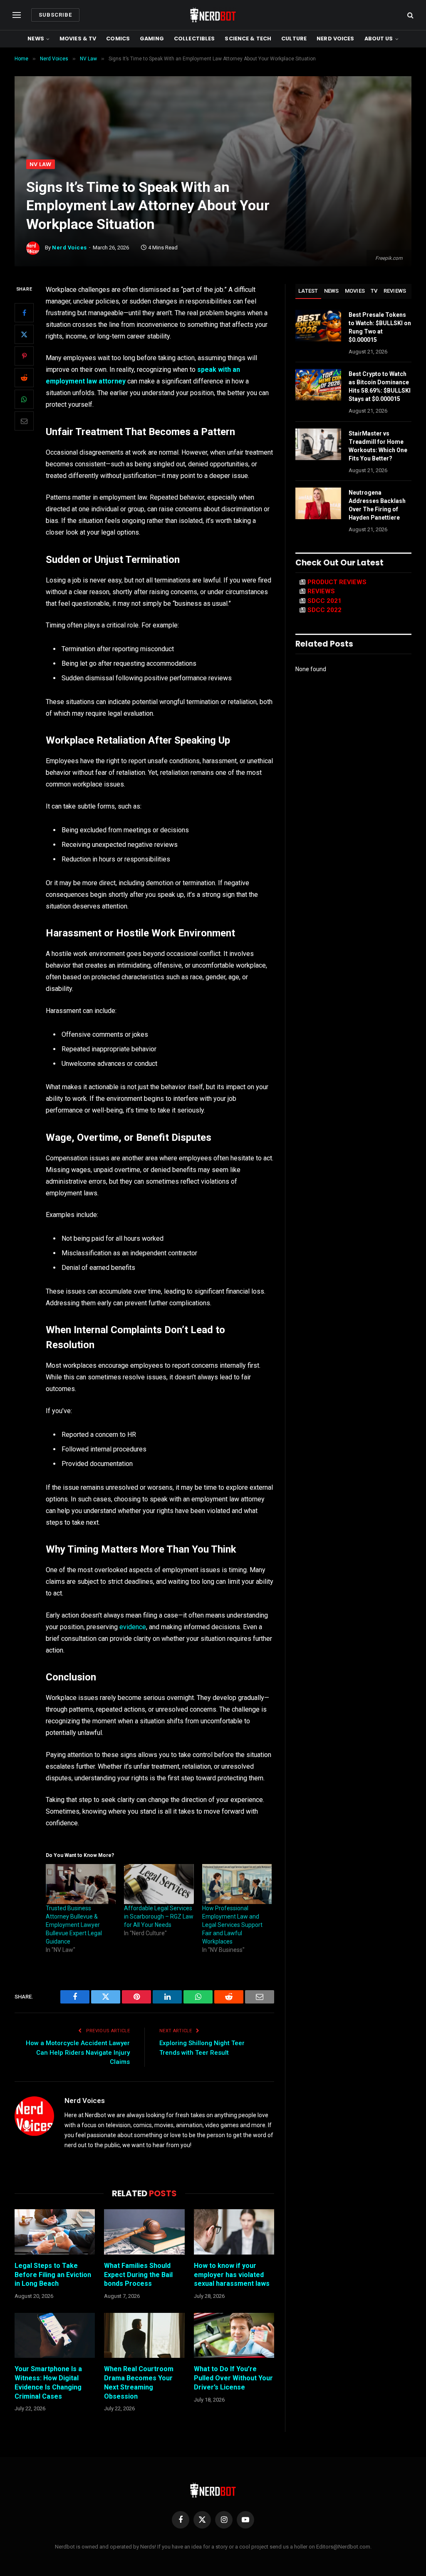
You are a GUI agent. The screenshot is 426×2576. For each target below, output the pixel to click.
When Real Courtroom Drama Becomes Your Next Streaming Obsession (139, 2382)
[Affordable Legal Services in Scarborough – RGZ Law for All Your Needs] (159, 1884)
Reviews (395, 291)
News (36, 39)
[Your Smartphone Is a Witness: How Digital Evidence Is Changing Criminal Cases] (55, 2336)
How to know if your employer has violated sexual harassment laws (232, 2275)
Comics (118, 39)
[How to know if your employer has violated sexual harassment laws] (234, 2232)
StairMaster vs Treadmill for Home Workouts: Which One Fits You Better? (378, 446)
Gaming (152, 39)
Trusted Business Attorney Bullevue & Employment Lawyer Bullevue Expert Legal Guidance (74, 1925)
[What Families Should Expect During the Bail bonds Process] (144, 2232)
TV (374, 291)
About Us (379, 39)
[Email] (24, 421)
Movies (355, 291)
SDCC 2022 (324, 610)
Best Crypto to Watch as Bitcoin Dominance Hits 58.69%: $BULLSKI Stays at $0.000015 (380, 386)
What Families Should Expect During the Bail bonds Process (138, 2275)
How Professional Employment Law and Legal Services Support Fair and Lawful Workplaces (232, 1925)
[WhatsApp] (24, 399)
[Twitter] (24, 334)
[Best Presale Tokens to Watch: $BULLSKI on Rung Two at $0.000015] (318, 326)
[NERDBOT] (213, 15)
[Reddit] (24, 378)
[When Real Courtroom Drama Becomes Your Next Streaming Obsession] (144, 2336)
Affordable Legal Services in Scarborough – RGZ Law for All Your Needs (159, 1916)
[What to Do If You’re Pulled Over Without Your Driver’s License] (234, 2336)
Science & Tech (248, 39)
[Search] (410, 15)
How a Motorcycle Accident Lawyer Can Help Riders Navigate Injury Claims (78, 2052)
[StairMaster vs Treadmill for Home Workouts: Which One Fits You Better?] (318, 444)
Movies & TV (78, 39)
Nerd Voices (335, 39)
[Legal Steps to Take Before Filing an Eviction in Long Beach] (55, 2232)
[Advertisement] (213, 97)
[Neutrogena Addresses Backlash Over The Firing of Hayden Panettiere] (318, 503)
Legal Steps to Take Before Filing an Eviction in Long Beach (53, 2275)
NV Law (41, 164)
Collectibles (194, 39)
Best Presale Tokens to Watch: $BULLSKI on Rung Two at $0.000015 (380, 327)
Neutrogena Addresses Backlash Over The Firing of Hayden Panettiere (377, 505)
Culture (294, 39)
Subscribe (55, 15)
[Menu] (17, 15)
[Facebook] (24, 313)
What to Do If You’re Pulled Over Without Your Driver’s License (233, 2378)
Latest (308, 291)
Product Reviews (337, 582)
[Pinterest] (24, 356)
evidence (133, 1627)
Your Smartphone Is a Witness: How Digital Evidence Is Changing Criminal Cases (48, 2382)
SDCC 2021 (324, 601)
